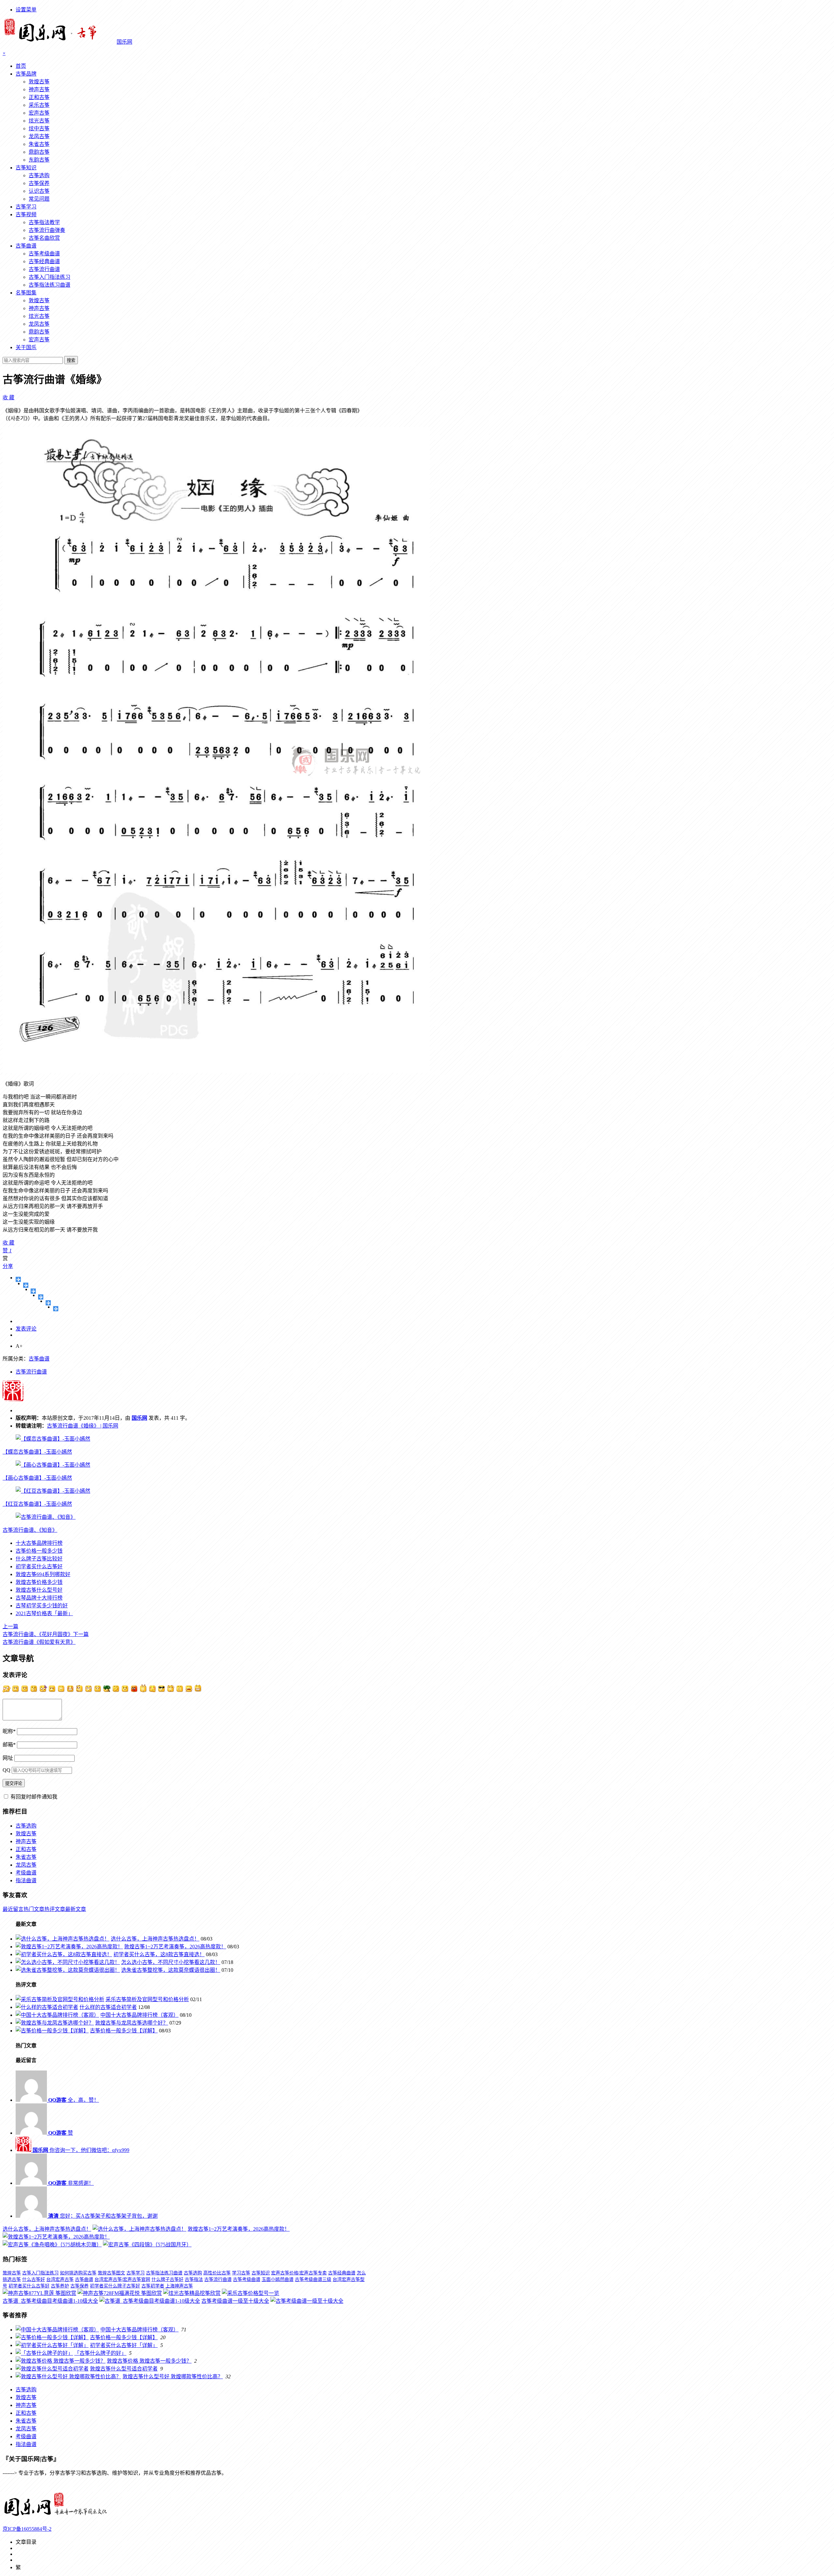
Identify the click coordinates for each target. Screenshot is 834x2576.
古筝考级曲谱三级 (313, 2279)
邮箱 (9, 1745)
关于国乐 (26, 347)
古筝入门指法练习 (50, 277)
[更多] (18, 1279)
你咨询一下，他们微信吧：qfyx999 (81, 2150)
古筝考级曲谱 (44, 254)
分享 (8, 1266)
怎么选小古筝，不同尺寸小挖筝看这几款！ (171, 1962)
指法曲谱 (26, 1880)
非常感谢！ (71, 2183)
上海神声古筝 (179, 2286)
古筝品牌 (26, 74)
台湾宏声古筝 (60, 2279)
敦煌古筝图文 (111, 2273)
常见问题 (39, 199)
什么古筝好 (34, 2279)
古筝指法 (194, 2279)
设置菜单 (26, 10)
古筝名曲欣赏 (44, 238)
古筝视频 (26, 214)
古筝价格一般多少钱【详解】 (124, 2031)
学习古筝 (241, 2273)
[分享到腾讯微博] (41, 1297)
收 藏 (8, 398)
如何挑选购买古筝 (78, 2273)
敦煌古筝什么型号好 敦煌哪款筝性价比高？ (173, 2377)
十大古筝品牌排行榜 (39, 1543)
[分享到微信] (56, 1309)
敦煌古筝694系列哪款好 (43, 1574)
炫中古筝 (39, 128)
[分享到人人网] (48, 1303)
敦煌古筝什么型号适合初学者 (124, 2369)
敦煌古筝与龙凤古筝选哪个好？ (132, 2023)
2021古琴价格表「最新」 (44, 1613)
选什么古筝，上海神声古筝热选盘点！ (155, 1939)
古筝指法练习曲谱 (50, 285)
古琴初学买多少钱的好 (42, 1606)
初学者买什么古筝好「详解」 (124, 2345)
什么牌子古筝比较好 (39, 1559)
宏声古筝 (39, 113)
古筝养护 (60, 2286)
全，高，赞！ (74, 2100)
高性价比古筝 (217, 2273)
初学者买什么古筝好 (39, 1566)
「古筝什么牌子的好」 (100, 2353)
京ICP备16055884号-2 (27, 2529)
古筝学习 (26, 207)
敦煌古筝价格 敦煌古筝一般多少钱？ (149, 2361)
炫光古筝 (39, 121)
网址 (8, 1758)
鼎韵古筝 (39, 152)
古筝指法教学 (44, 222)
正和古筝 (39, 97)
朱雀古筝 (39, 144)
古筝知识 (26, 168)
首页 (21, 66)
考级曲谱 (26, 1873)
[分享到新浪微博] (33, 1291)
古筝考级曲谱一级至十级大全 (235, 2301)
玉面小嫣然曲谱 (278, 2279)
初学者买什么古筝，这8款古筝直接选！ (159, 1954)
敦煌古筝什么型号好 (39, 1590)
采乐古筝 (39, 105)
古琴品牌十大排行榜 (39, 1598)
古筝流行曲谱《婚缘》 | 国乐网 (83, 1426)
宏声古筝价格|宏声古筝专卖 (299, 2273)
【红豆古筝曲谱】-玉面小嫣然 (37, 1504)
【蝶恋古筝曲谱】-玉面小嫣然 (37, 1452)
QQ (7, 1770)
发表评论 (26, 1329)
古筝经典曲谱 (44, 261)
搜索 (71, 360)
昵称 (9, 1731)
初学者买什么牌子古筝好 (115, 2286)
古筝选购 (39, 175)
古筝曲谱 (26, 246)
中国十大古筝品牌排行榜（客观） (139, 2015)
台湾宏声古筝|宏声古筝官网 (122, 2279)
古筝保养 (39, 183)
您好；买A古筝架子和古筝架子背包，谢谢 (103, 2216)
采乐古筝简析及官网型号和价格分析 (147, 1999)
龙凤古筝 (39, 136)
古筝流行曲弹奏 (47, 230)
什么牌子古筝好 (167, 2279)
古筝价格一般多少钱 (39, 1551)
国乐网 (139, 1418)
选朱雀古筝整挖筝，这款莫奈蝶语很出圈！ (171, 1970)
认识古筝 (39, 191)
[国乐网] (60, 2516)
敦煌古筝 (39, 82)
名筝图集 (26, 293)
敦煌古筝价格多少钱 (39, 1582)
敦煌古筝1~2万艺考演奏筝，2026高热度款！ (175, 1947)
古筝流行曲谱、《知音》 (30, 1530)
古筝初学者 (153, 2286)
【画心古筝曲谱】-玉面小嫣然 (37, 1478)
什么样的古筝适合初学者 (108, 2007)
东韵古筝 (39, 160)
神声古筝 (39, 89)
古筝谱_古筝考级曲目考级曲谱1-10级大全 (50, 2301)
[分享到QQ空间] (26, 1285)
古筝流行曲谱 (44, 269)
